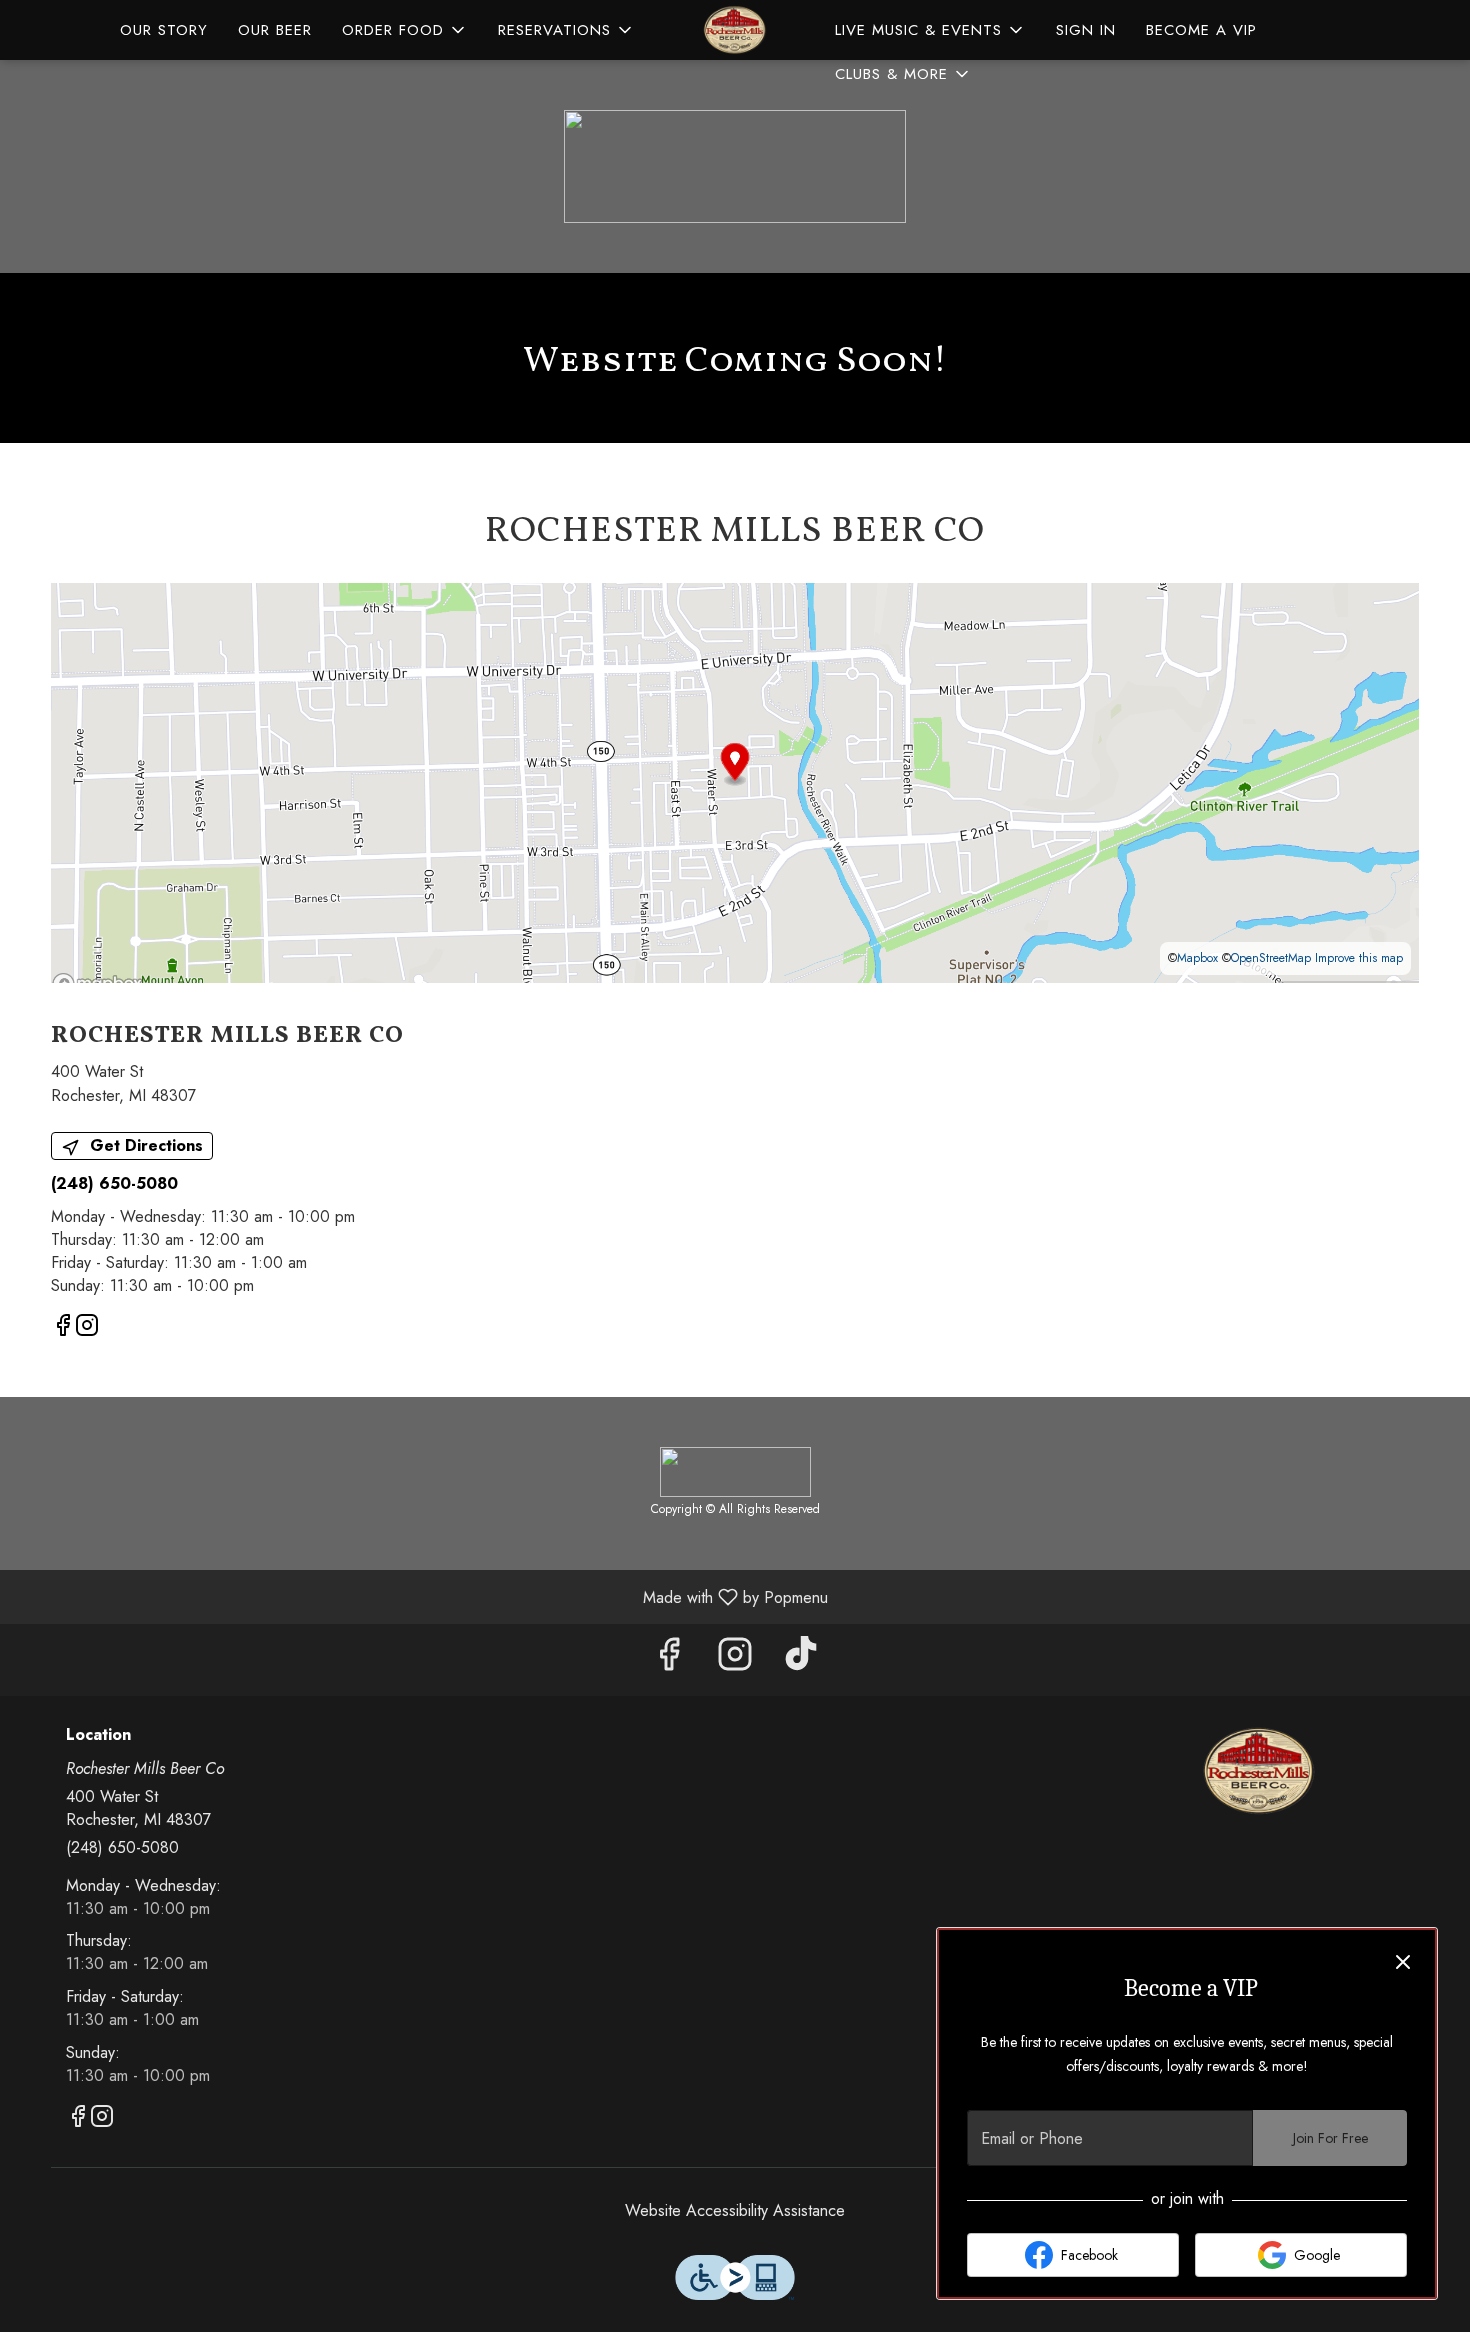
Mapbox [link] (1197, 958)
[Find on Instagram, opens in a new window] (87, 1328)
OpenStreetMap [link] (1271, 958)
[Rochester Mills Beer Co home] (735, 30)
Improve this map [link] (1359, 958)
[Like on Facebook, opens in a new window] (63, 1328)
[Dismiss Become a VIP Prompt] (1403, 1962)
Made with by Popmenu (421, 1596)
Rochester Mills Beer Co (1260, 1771)
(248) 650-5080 (122, 1848)
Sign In (1086, 30)
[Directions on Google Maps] (735, 781)
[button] (405, 30)
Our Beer (275, 30)
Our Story (164, 30)
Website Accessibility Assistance (735, 2211)
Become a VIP (1201, 30)
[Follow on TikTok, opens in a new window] (801, 1659)
